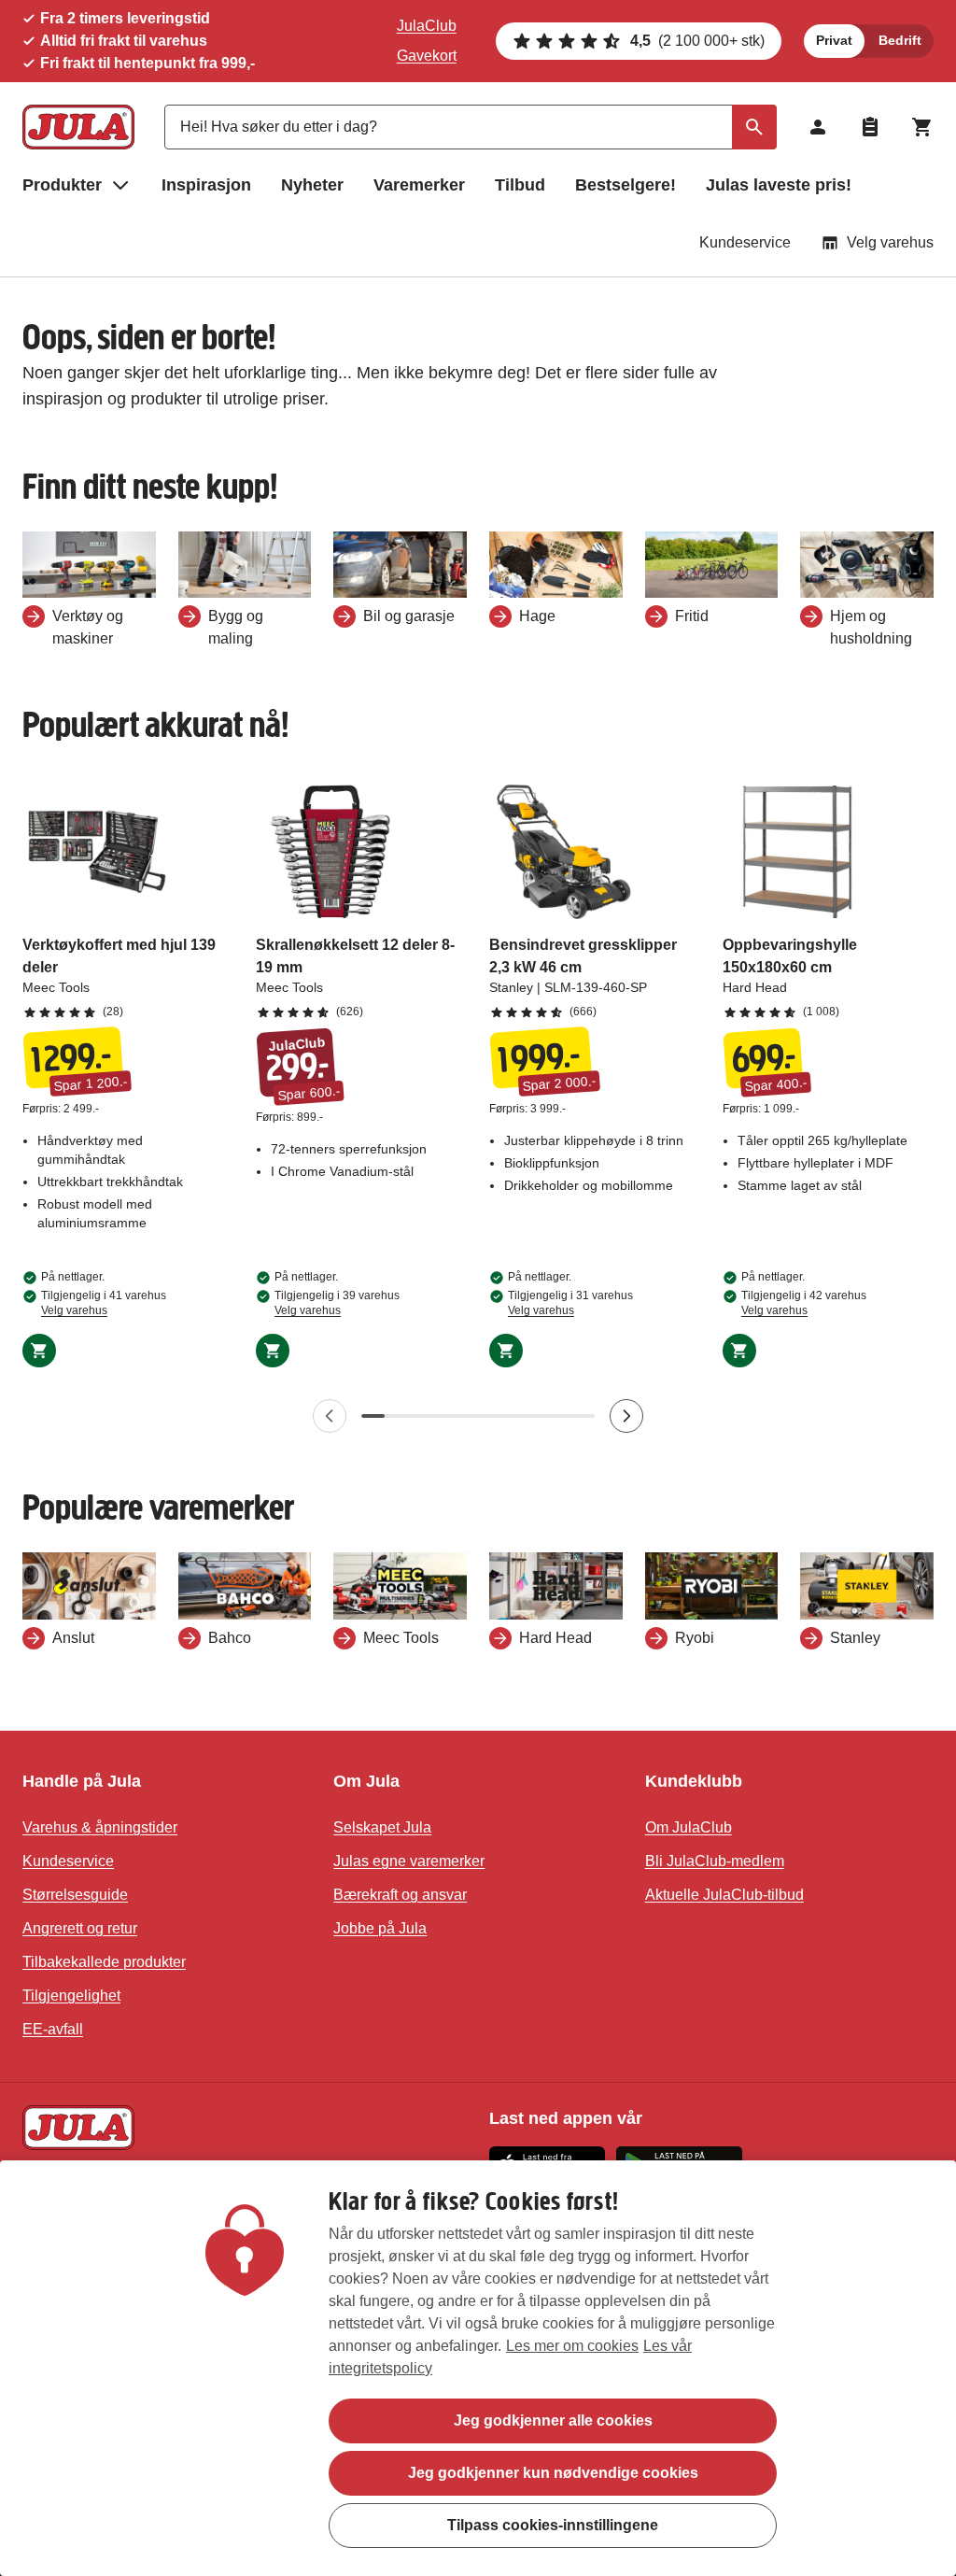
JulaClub (427, 26)
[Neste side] (626, 1416)
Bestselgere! (626, 185)
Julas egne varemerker (409, 1861)
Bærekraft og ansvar (400, 1895)
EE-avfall (53, 2029)
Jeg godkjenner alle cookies (553, 2420)
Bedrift (900, 40)
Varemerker (419, 185)
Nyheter (312, 185)
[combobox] (471, 127)
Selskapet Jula (382, 1827)
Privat (834, 40)
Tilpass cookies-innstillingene (553, 2525)
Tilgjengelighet (71, 1996)
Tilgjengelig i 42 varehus (804, 1303)
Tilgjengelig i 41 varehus (104, 1303)
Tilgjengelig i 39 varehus (337, 1303)
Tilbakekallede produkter (104, 1962)
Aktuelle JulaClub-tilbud (724, 1895)
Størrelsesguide (75, 1895)
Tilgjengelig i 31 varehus (570, 1303)
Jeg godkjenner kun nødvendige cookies (553, 2473)
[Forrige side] (330, 1416)
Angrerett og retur (80, 1928)
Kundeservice (745, 242)
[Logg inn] (818, 127)
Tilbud (520, 185)
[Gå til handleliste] (870, 127)
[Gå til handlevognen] (922, 127)
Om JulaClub (689, 1827)
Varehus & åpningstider (100, 1827)
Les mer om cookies (572, 2346)
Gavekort (427, 56)
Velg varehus (890, 242)
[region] (478, 2368)
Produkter (62, 185)
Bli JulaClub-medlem (715, 1861)
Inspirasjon (206, 185)
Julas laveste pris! (779, 185)
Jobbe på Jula (380, 1928)
